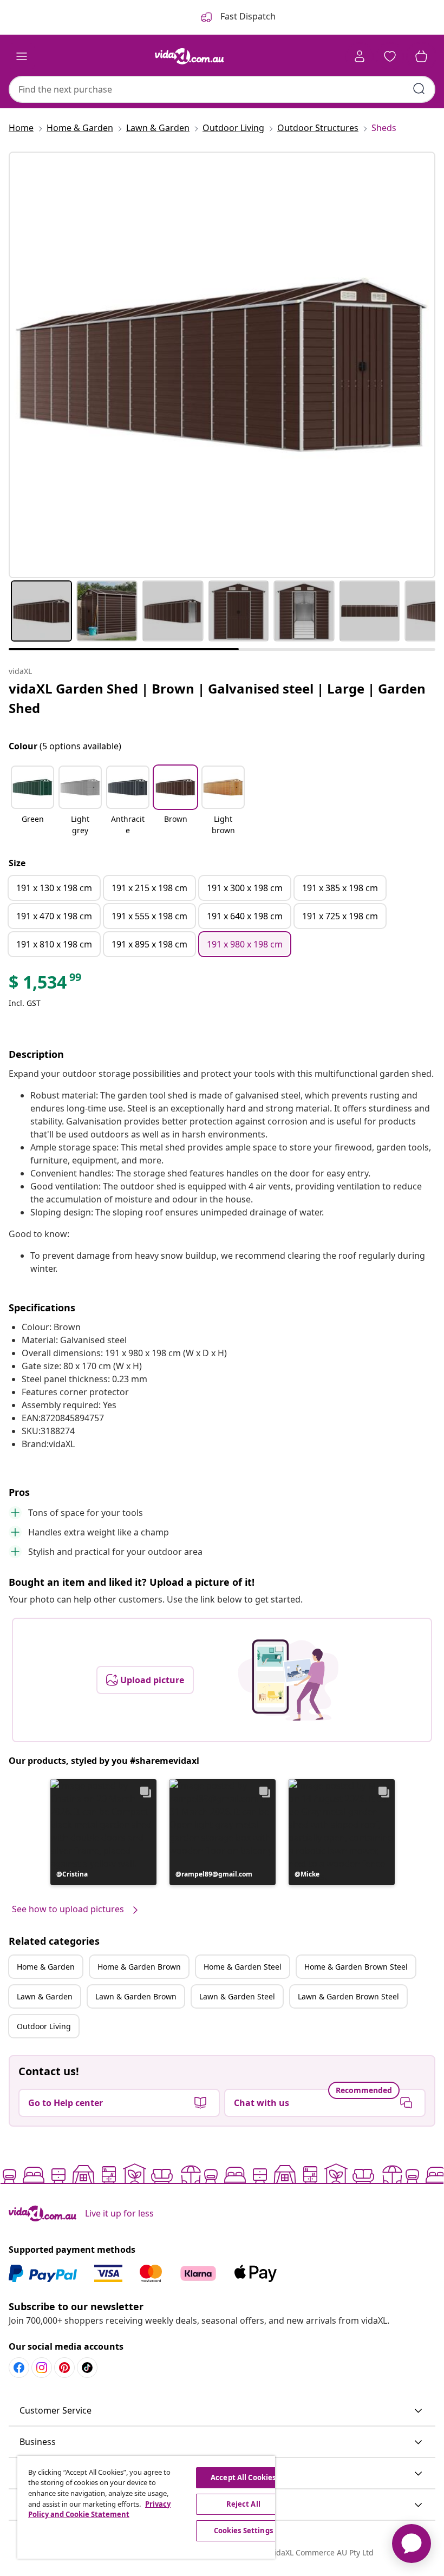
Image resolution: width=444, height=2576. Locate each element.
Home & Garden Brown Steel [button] (356, 1967)
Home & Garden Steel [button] (243, 1967)
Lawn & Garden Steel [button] (237, 1996)
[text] (46, 985)
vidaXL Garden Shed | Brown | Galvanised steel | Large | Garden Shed (217, 698)
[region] (146, 2507)
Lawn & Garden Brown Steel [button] (348, 1996)
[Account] (360, 56)
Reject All (243, 2504)
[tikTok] (87, 2368)
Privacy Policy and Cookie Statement (99, 2509)
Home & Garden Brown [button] (139, 1967)
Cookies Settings (243, 2531)
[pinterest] (64, 2368)
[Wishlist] (390, 56)
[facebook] (19, 2368)
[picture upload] (288, 1680)
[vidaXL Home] (190, 56)
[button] (32, 801)
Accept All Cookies (243, 2477)
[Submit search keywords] (419, 89)
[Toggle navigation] (22, 56)
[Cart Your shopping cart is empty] (421, 56)
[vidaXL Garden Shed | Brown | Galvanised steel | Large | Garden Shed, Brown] (222, 365)
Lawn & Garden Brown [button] (136, 1996)
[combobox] (222, 89)
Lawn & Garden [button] (45, 1996)
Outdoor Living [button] (44, 2026)
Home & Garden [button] (46, 1967)
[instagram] (42, 2368)
